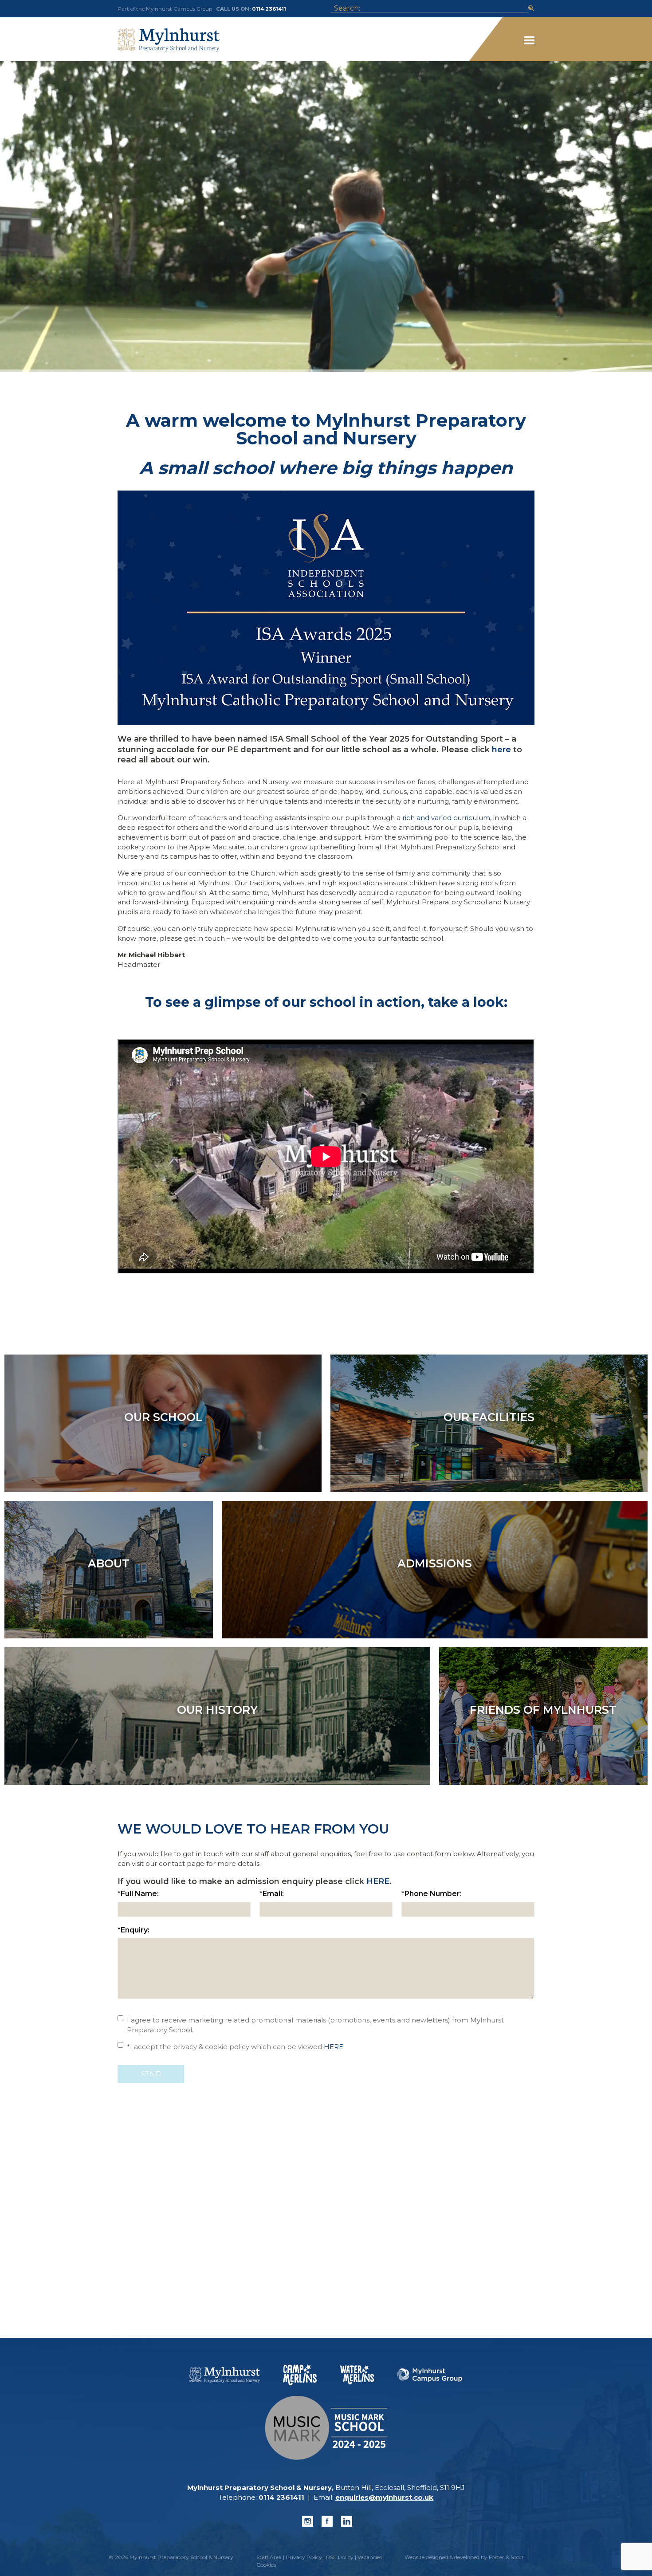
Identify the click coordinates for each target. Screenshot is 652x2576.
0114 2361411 (269, 9)
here (501, 750)
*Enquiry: (134, 1930)
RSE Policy (340, 2557)
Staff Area (269, 2557)
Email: (272, 1894)
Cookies (266, 2565)
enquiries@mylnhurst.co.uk (384, 2497)
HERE (378, 1881)
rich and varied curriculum (446, 818)
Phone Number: (432, 1894)
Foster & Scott (506, 2557)
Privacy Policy (304, 2557)
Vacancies (370, 2557)
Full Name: (138, 1894)
